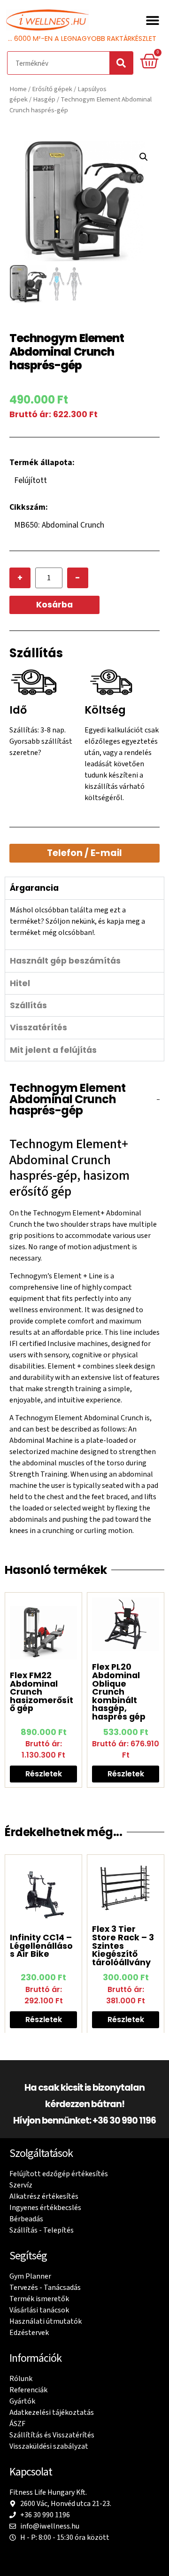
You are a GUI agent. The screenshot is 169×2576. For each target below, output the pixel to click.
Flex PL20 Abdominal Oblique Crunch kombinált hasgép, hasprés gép (119, 1692)
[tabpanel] (84, 924)
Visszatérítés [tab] (38, 1027)
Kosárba (54, 605)
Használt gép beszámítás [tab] (65, 961)
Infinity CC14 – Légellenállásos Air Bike (41, 1946)
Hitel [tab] (20, 983)
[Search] (121, 63)
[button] (152, 20)
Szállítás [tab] (28, 1005)
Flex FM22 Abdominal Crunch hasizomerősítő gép (42, 1692)
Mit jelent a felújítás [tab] (53, 1050)
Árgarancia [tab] (34, 888)
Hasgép (44, 99)
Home (18, 89)
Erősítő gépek (52, 89)
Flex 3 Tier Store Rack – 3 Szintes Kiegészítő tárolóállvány (123, 1946)
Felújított (31, 480)
